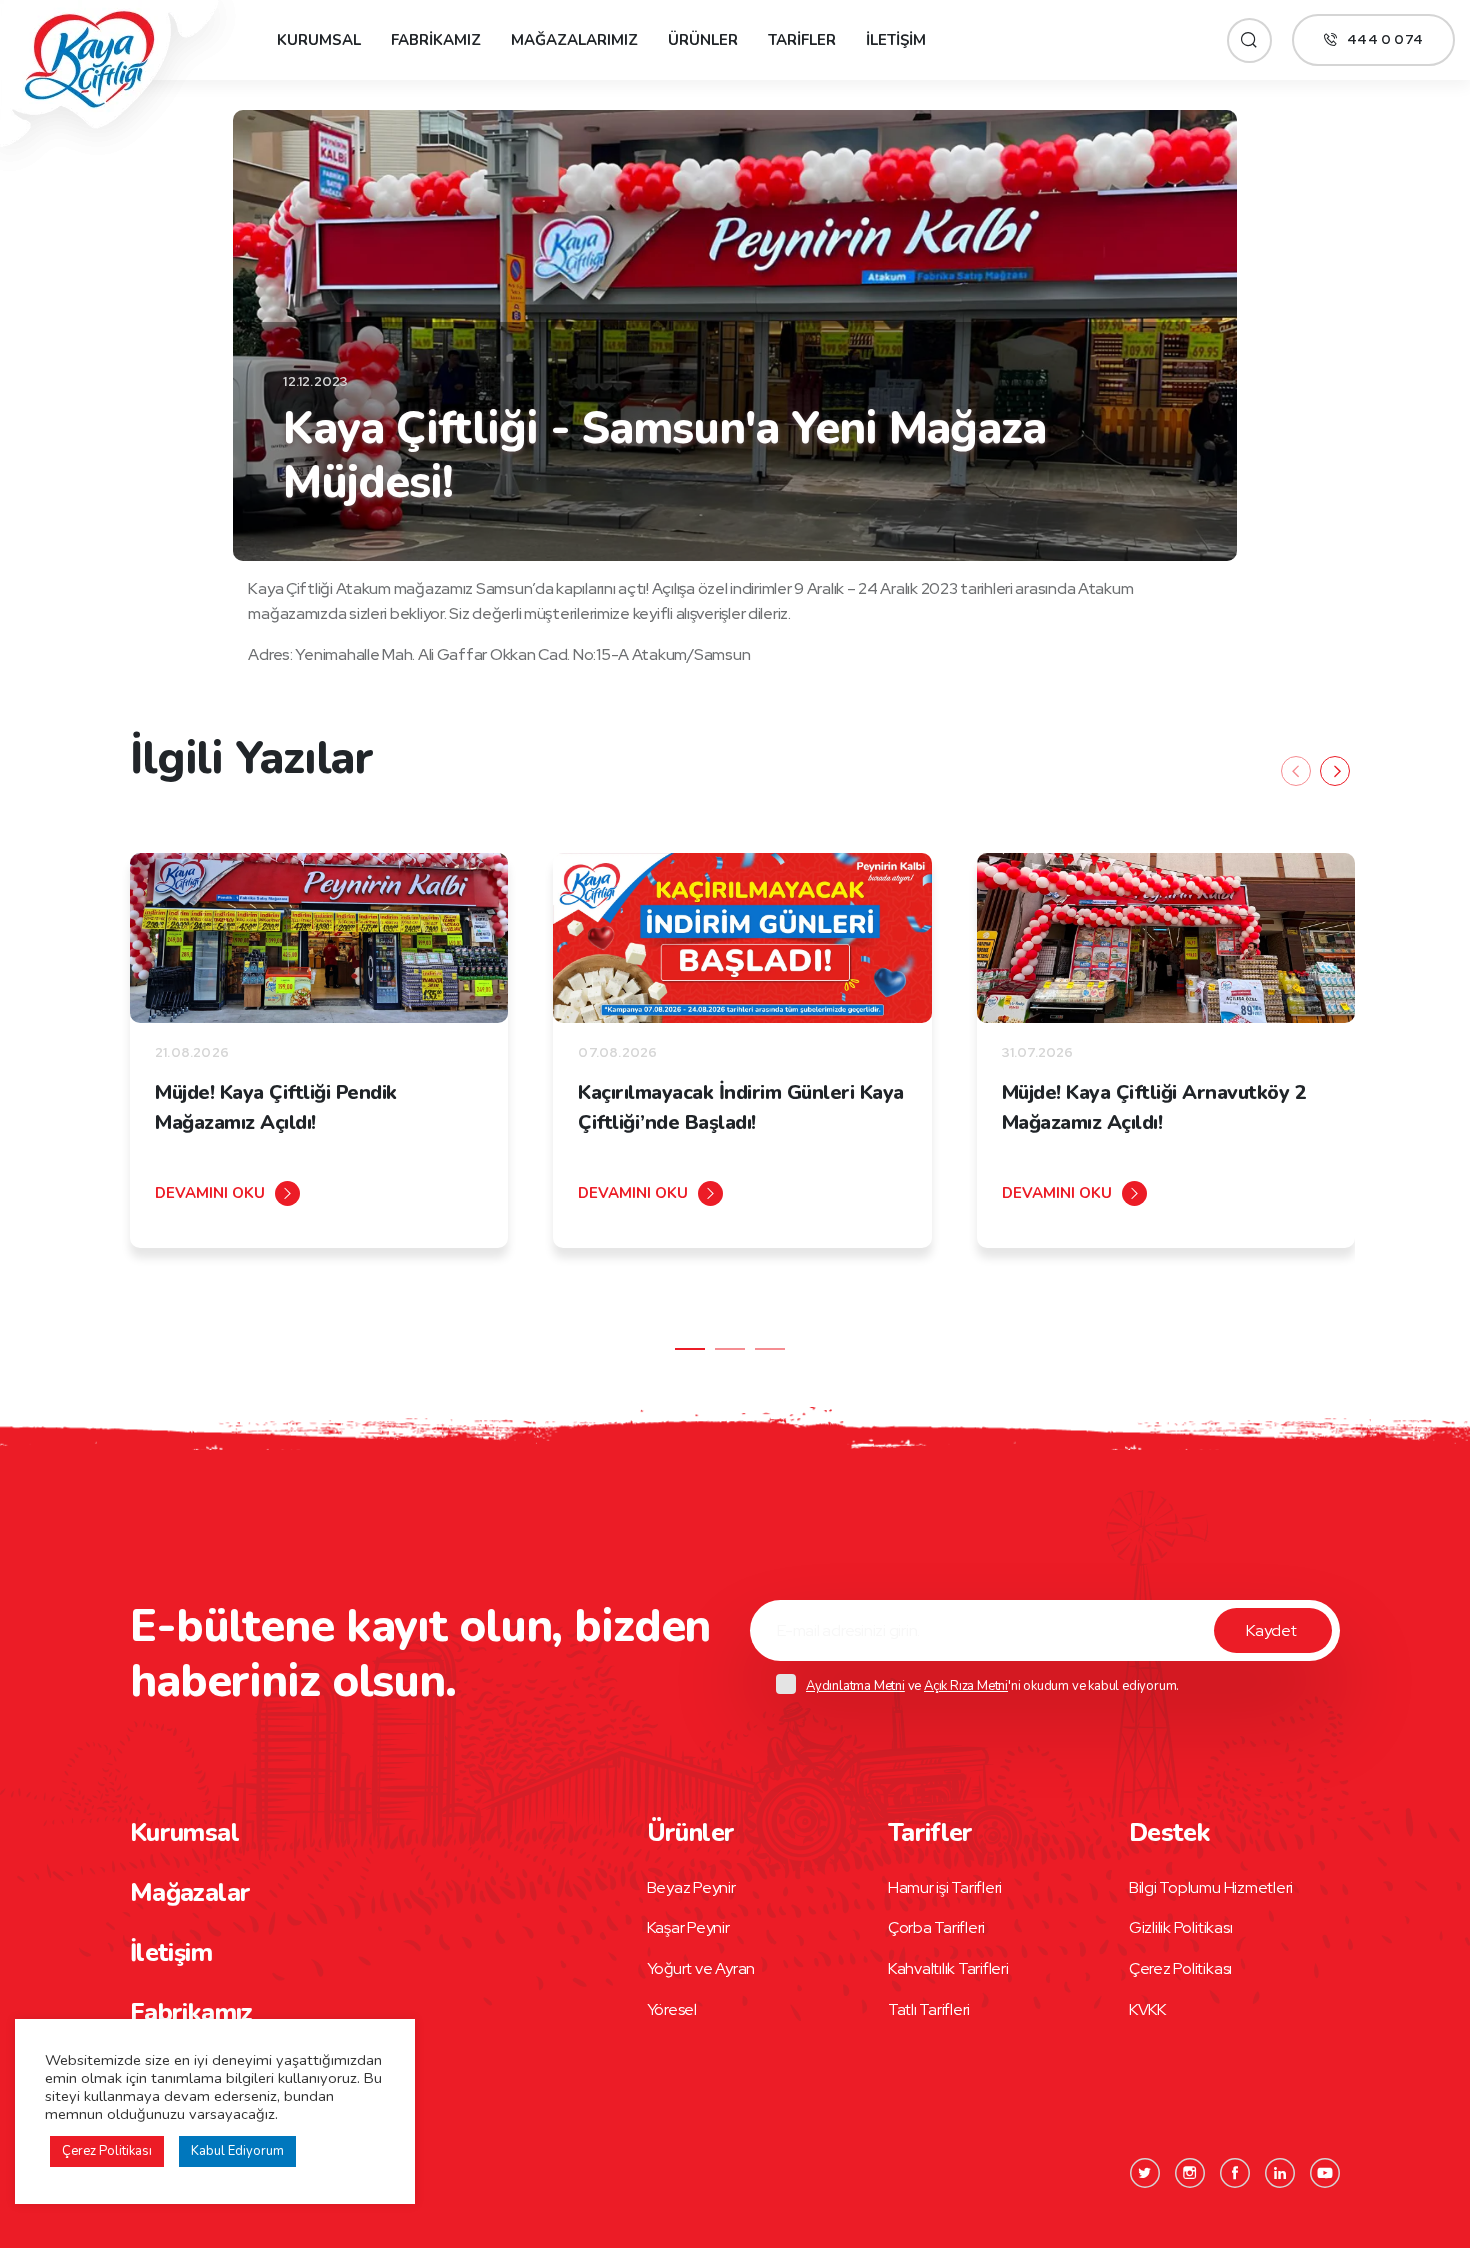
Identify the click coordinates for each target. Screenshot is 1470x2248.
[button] (690, 1349)
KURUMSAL (319, 40)
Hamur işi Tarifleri (945, 1887)
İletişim (171, 1953)
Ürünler (691, 1833)
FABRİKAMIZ (436, 40)
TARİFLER (802, 40)
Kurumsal (184, 1833)
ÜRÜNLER (703, 40)
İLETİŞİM (896, 40)
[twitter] (1145, 2173)
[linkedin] (1280, 2173)
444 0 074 (1385, 39)
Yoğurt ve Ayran (701, 1968)
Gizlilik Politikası (1180, 1927)
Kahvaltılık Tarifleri (948, 1968)
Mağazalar (190, 1893)
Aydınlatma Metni (855, 1686)
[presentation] (1296, 771)
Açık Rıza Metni (966, 1686)
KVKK (1147, 2009)
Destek (1169, 1833)
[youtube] (1325, 2173)
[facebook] (1235, 2173)
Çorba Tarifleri (936, 1927)
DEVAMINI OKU (210, 1193)
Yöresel (672, 2009)
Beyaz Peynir (691, 1887)
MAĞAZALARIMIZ (574, 40)
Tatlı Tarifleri (929, 2009)
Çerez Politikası (1180, 1968)
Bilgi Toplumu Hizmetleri (1211, 1887)
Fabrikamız (191, 2013)
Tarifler (930, 1833)
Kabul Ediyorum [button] (237, 2151)
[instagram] (1190, 2173)
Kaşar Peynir (688, 1927)
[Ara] (1249, 40)
